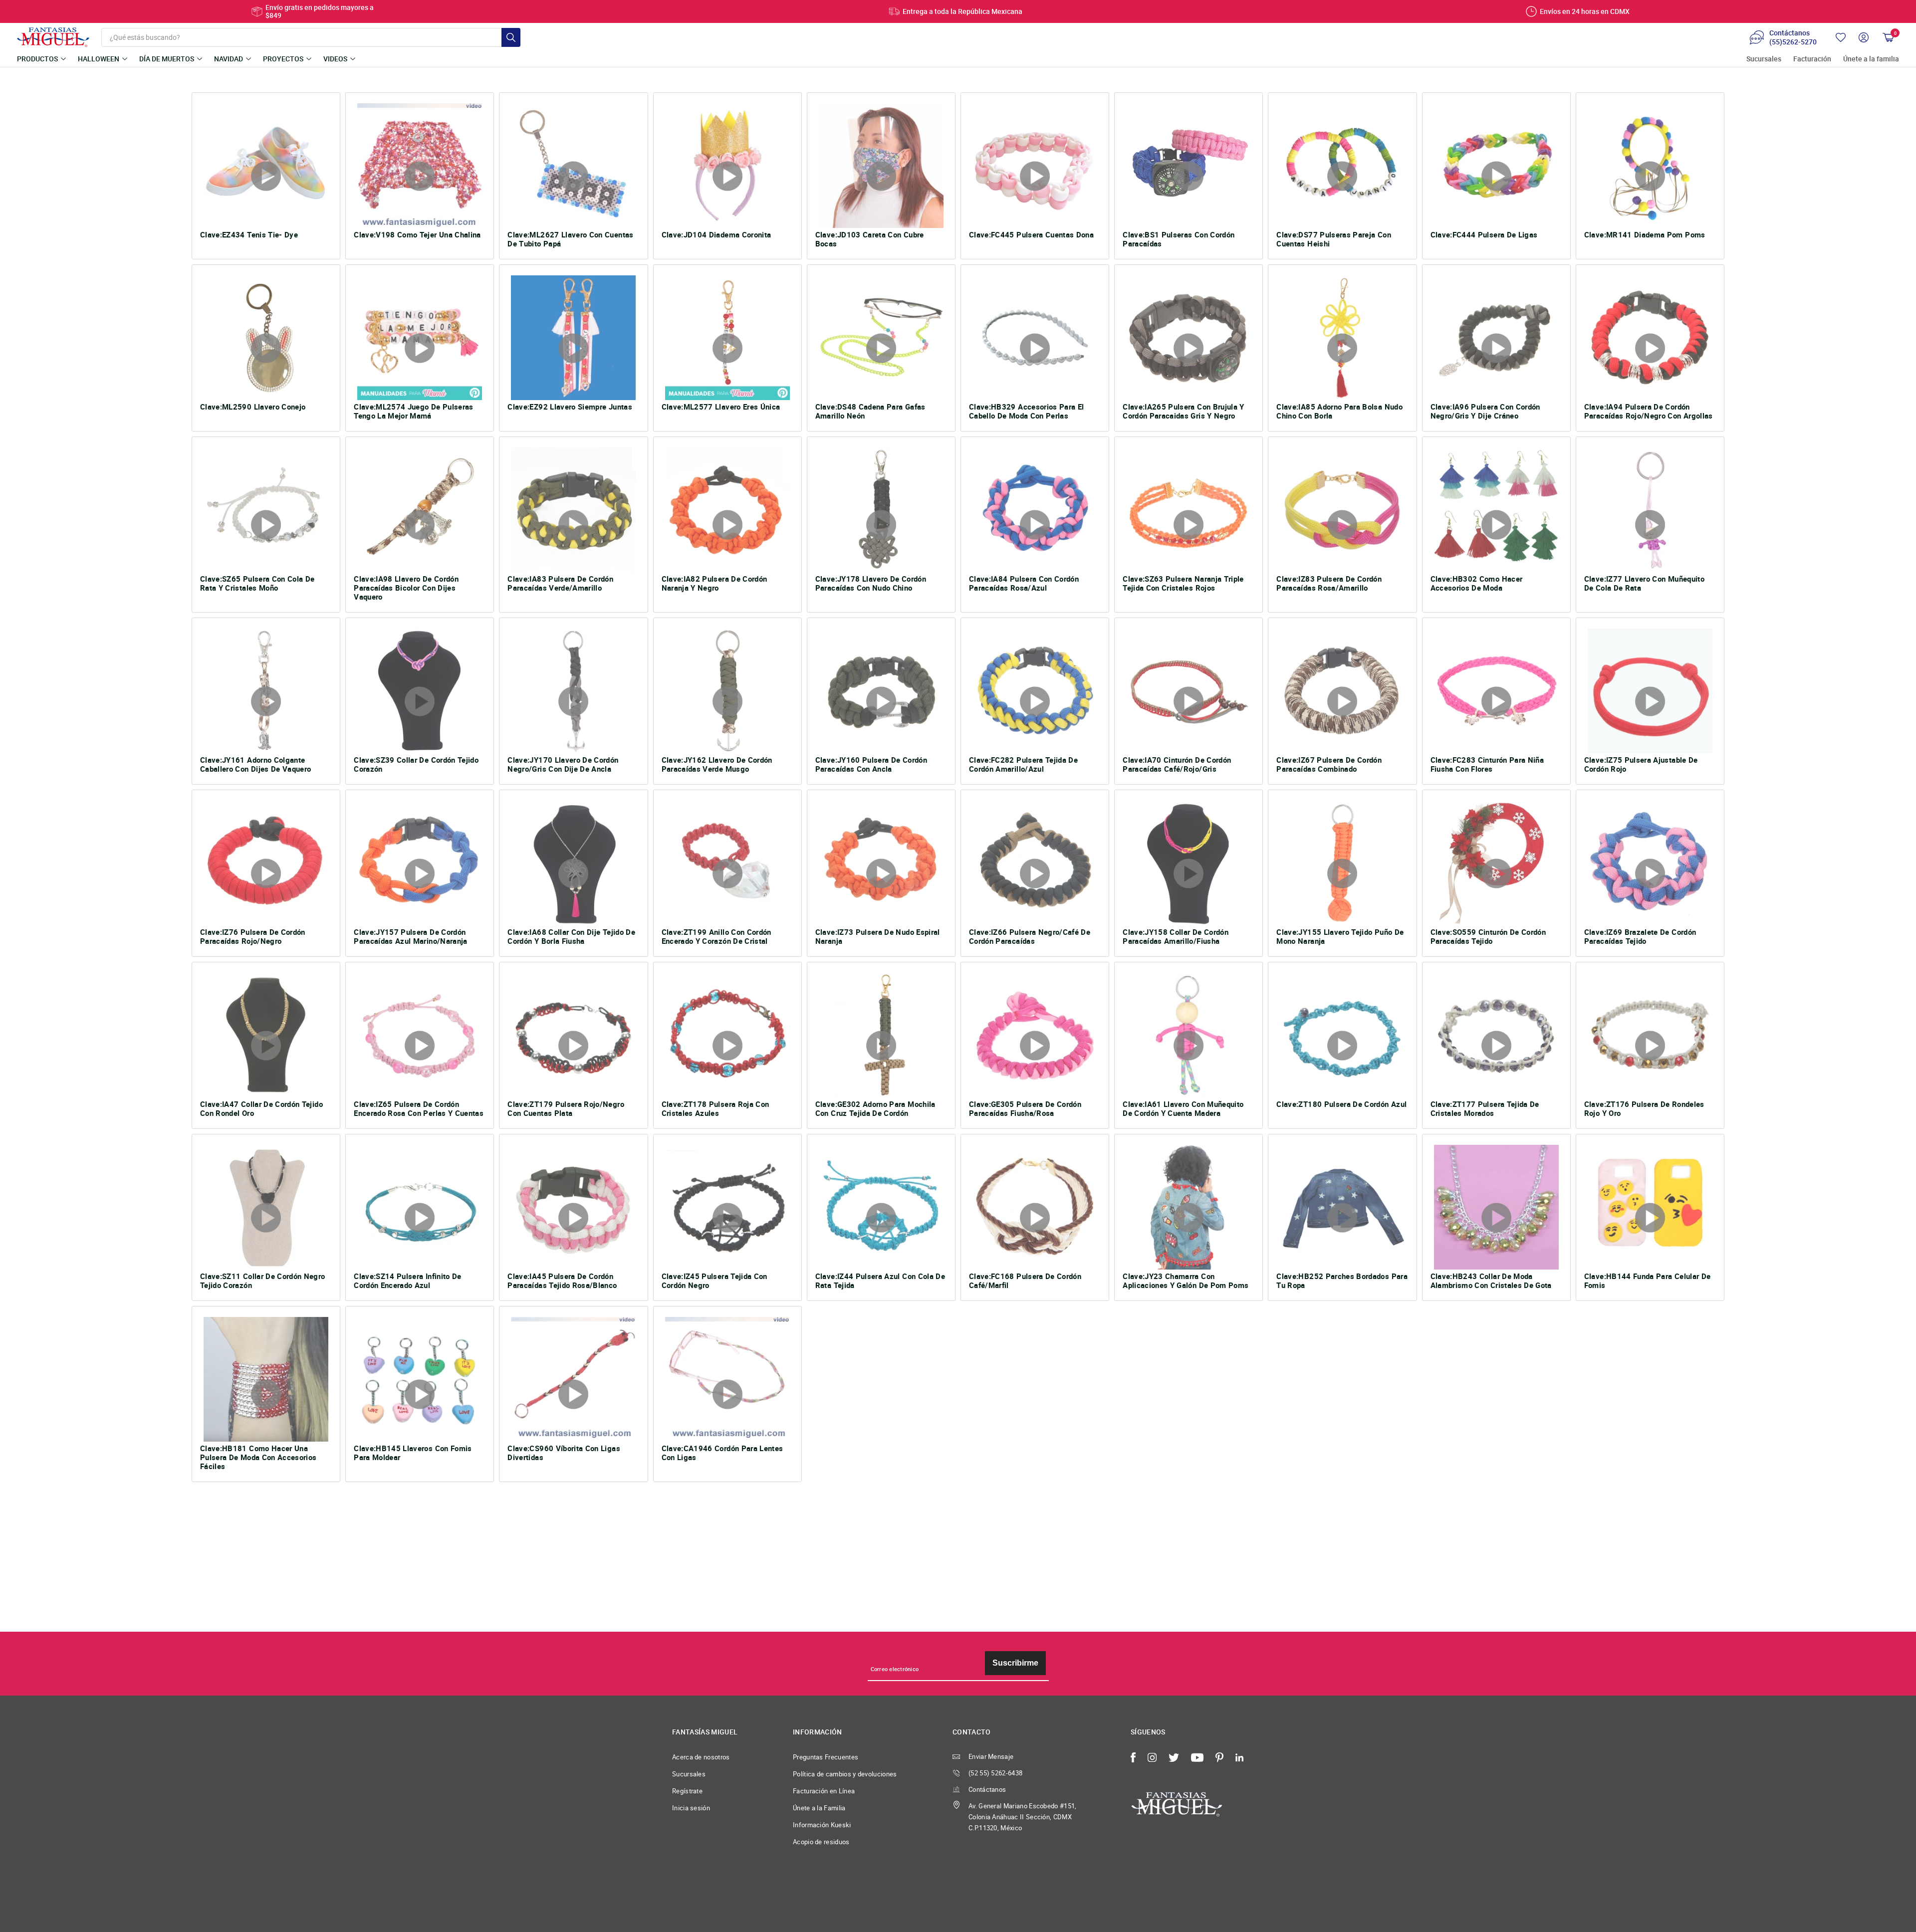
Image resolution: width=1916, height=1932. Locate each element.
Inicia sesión (691, 1808)
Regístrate (687, 1791)
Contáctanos (987, 1789)
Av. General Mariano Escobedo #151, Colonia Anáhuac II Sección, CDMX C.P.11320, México (1023, 1817)
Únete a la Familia (819, 1808)
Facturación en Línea (824, 1791)
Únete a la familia (1871, 59)
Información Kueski (822, 1825)
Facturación (1812, 59)
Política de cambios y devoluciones (845, 1774)
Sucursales (1764, 59)
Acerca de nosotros (701, 1757)
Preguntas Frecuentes (826, 1757)
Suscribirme (1015, 1663)
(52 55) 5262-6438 (995, 1773)
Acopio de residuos (821, 1842)
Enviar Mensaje (991, 1756)
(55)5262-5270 (1793, 42)
